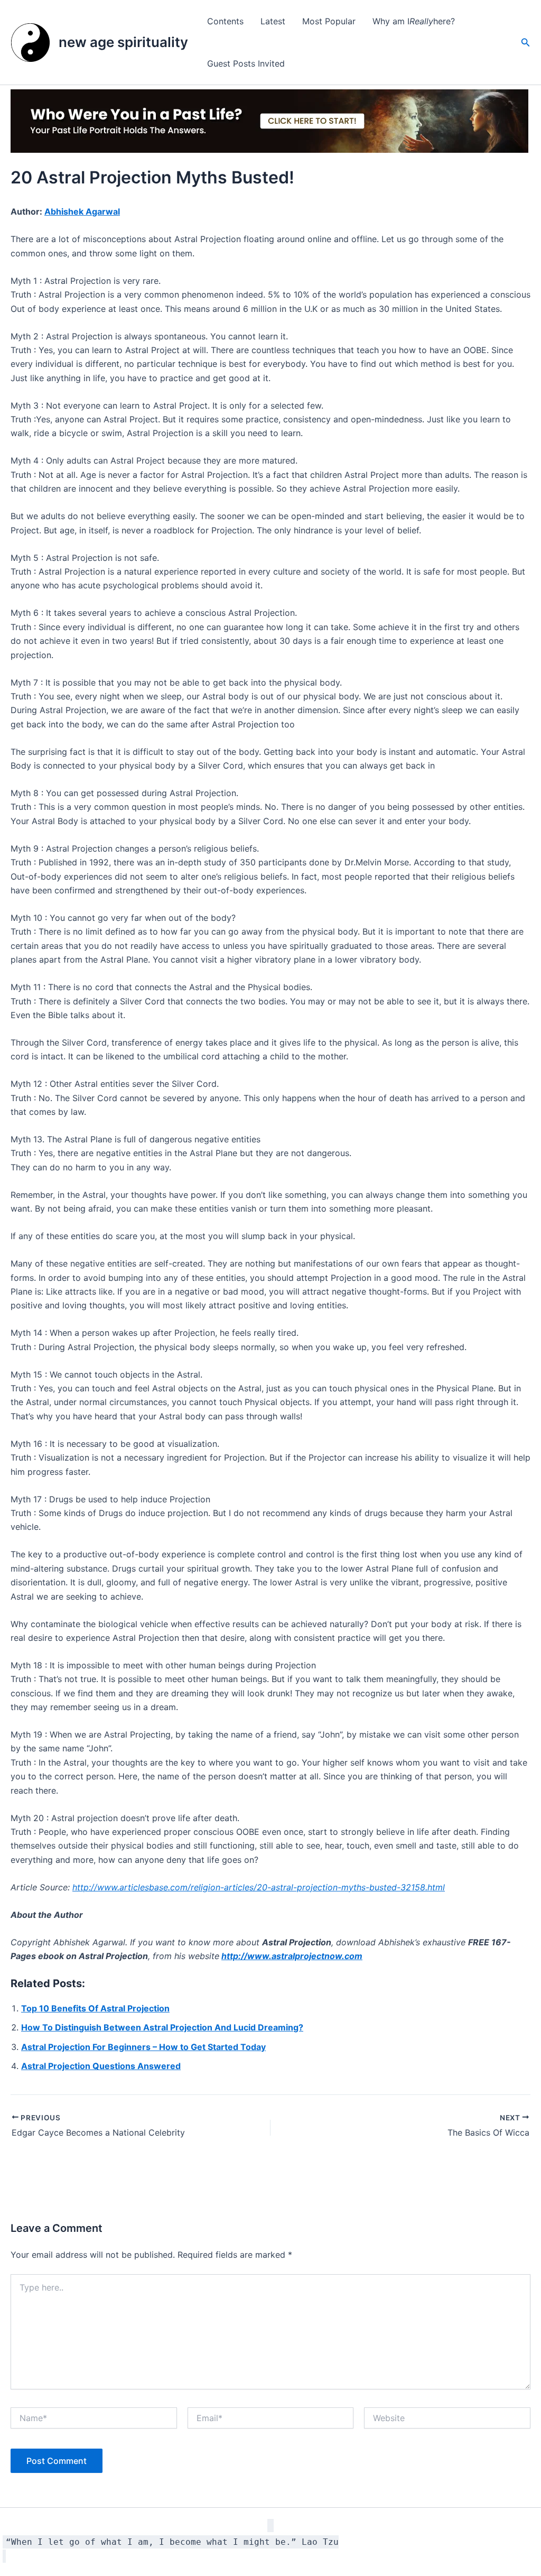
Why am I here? (414, 21)
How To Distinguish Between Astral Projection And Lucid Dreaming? (162, 2027)
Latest (273, 21)
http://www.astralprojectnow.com (292, 1956)
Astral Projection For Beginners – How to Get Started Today (143, 2047)
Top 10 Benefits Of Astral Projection (95, 2008)
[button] (526, 43)
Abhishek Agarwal (82, 211)
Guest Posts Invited (246, 63)
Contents (225, 21)
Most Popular (329, 21)
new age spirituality (123, 42)
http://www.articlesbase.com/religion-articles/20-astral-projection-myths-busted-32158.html (259, 1887)
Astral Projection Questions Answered (101, 2066)
